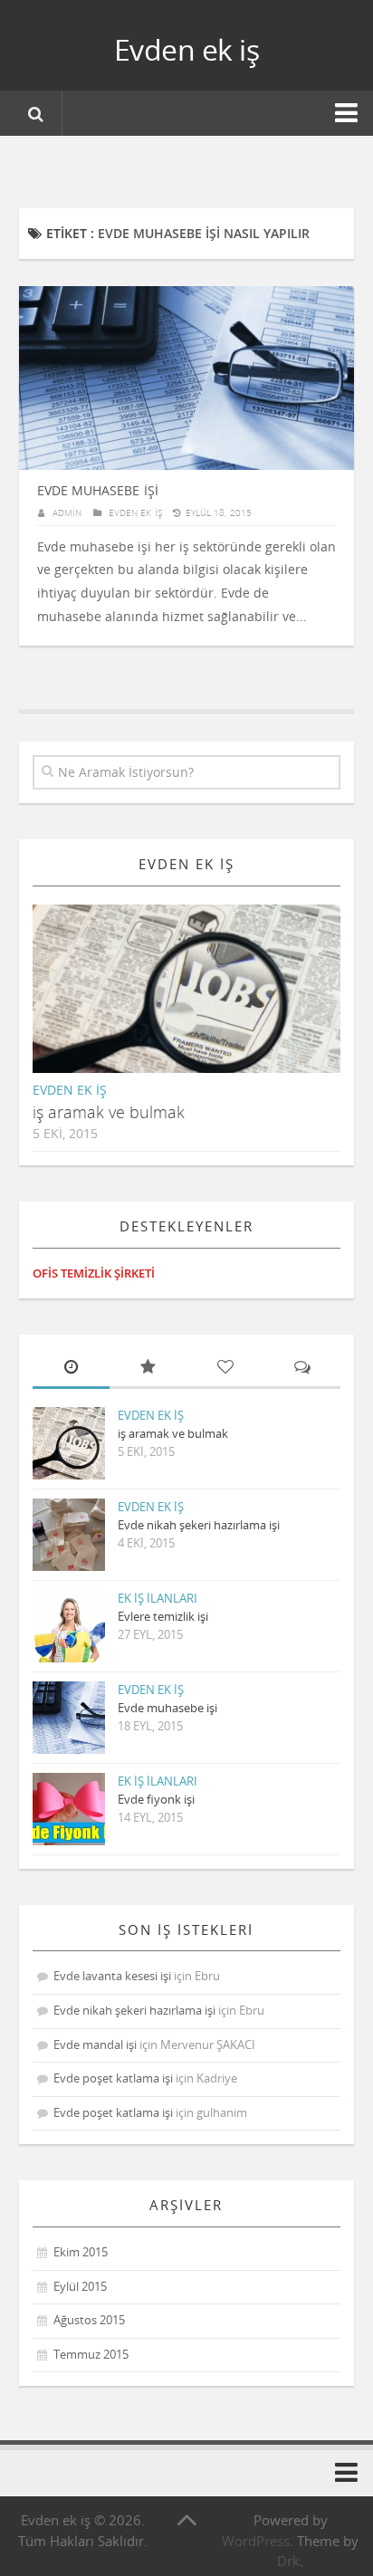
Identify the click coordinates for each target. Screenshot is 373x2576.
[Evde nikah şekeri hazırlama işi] (69, 1535)
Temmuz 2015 (91, 2354)
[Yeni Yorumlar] (302, 1369)
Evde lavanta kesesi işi (112, 1976)
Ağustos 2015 (89, 2320)
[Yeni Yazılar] (71, 1369)
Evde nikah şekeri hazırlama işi (199, 1525)
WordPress (256, 2541)
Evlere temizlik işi (163, 1616)
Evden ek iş (187, 49)
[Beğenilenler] (225, 1369)
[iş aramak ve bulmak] (201, 1004)
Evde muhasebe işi (98, 490)
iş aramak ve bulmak (109, 1112)
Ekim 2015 (81, 2252)
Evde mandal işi (95, 2045)
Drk (288, 2561)
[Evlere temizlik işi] (69, 1626)
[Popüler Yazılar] (148, 1369)
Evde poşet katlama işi (113, 2078)
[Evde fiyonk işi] (69, 1809)
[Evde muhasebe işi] (69, 1718)
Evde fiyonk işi (156, 1799)
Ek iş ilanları (158, 1598)
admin (67, 512)
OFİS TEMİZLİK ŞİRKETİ (94, 1273)
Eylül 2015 (80, 2286)
